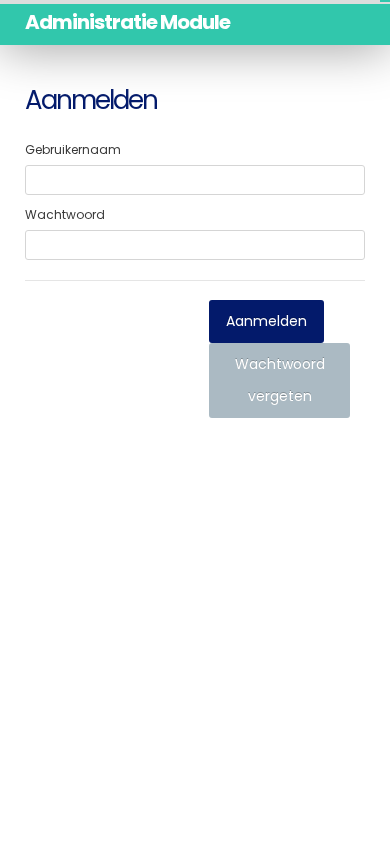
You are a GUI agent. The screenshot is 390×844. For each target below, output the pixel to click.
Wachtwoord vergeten (280, 380)
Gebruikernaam (73, 149)
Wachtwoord (65, 214)
